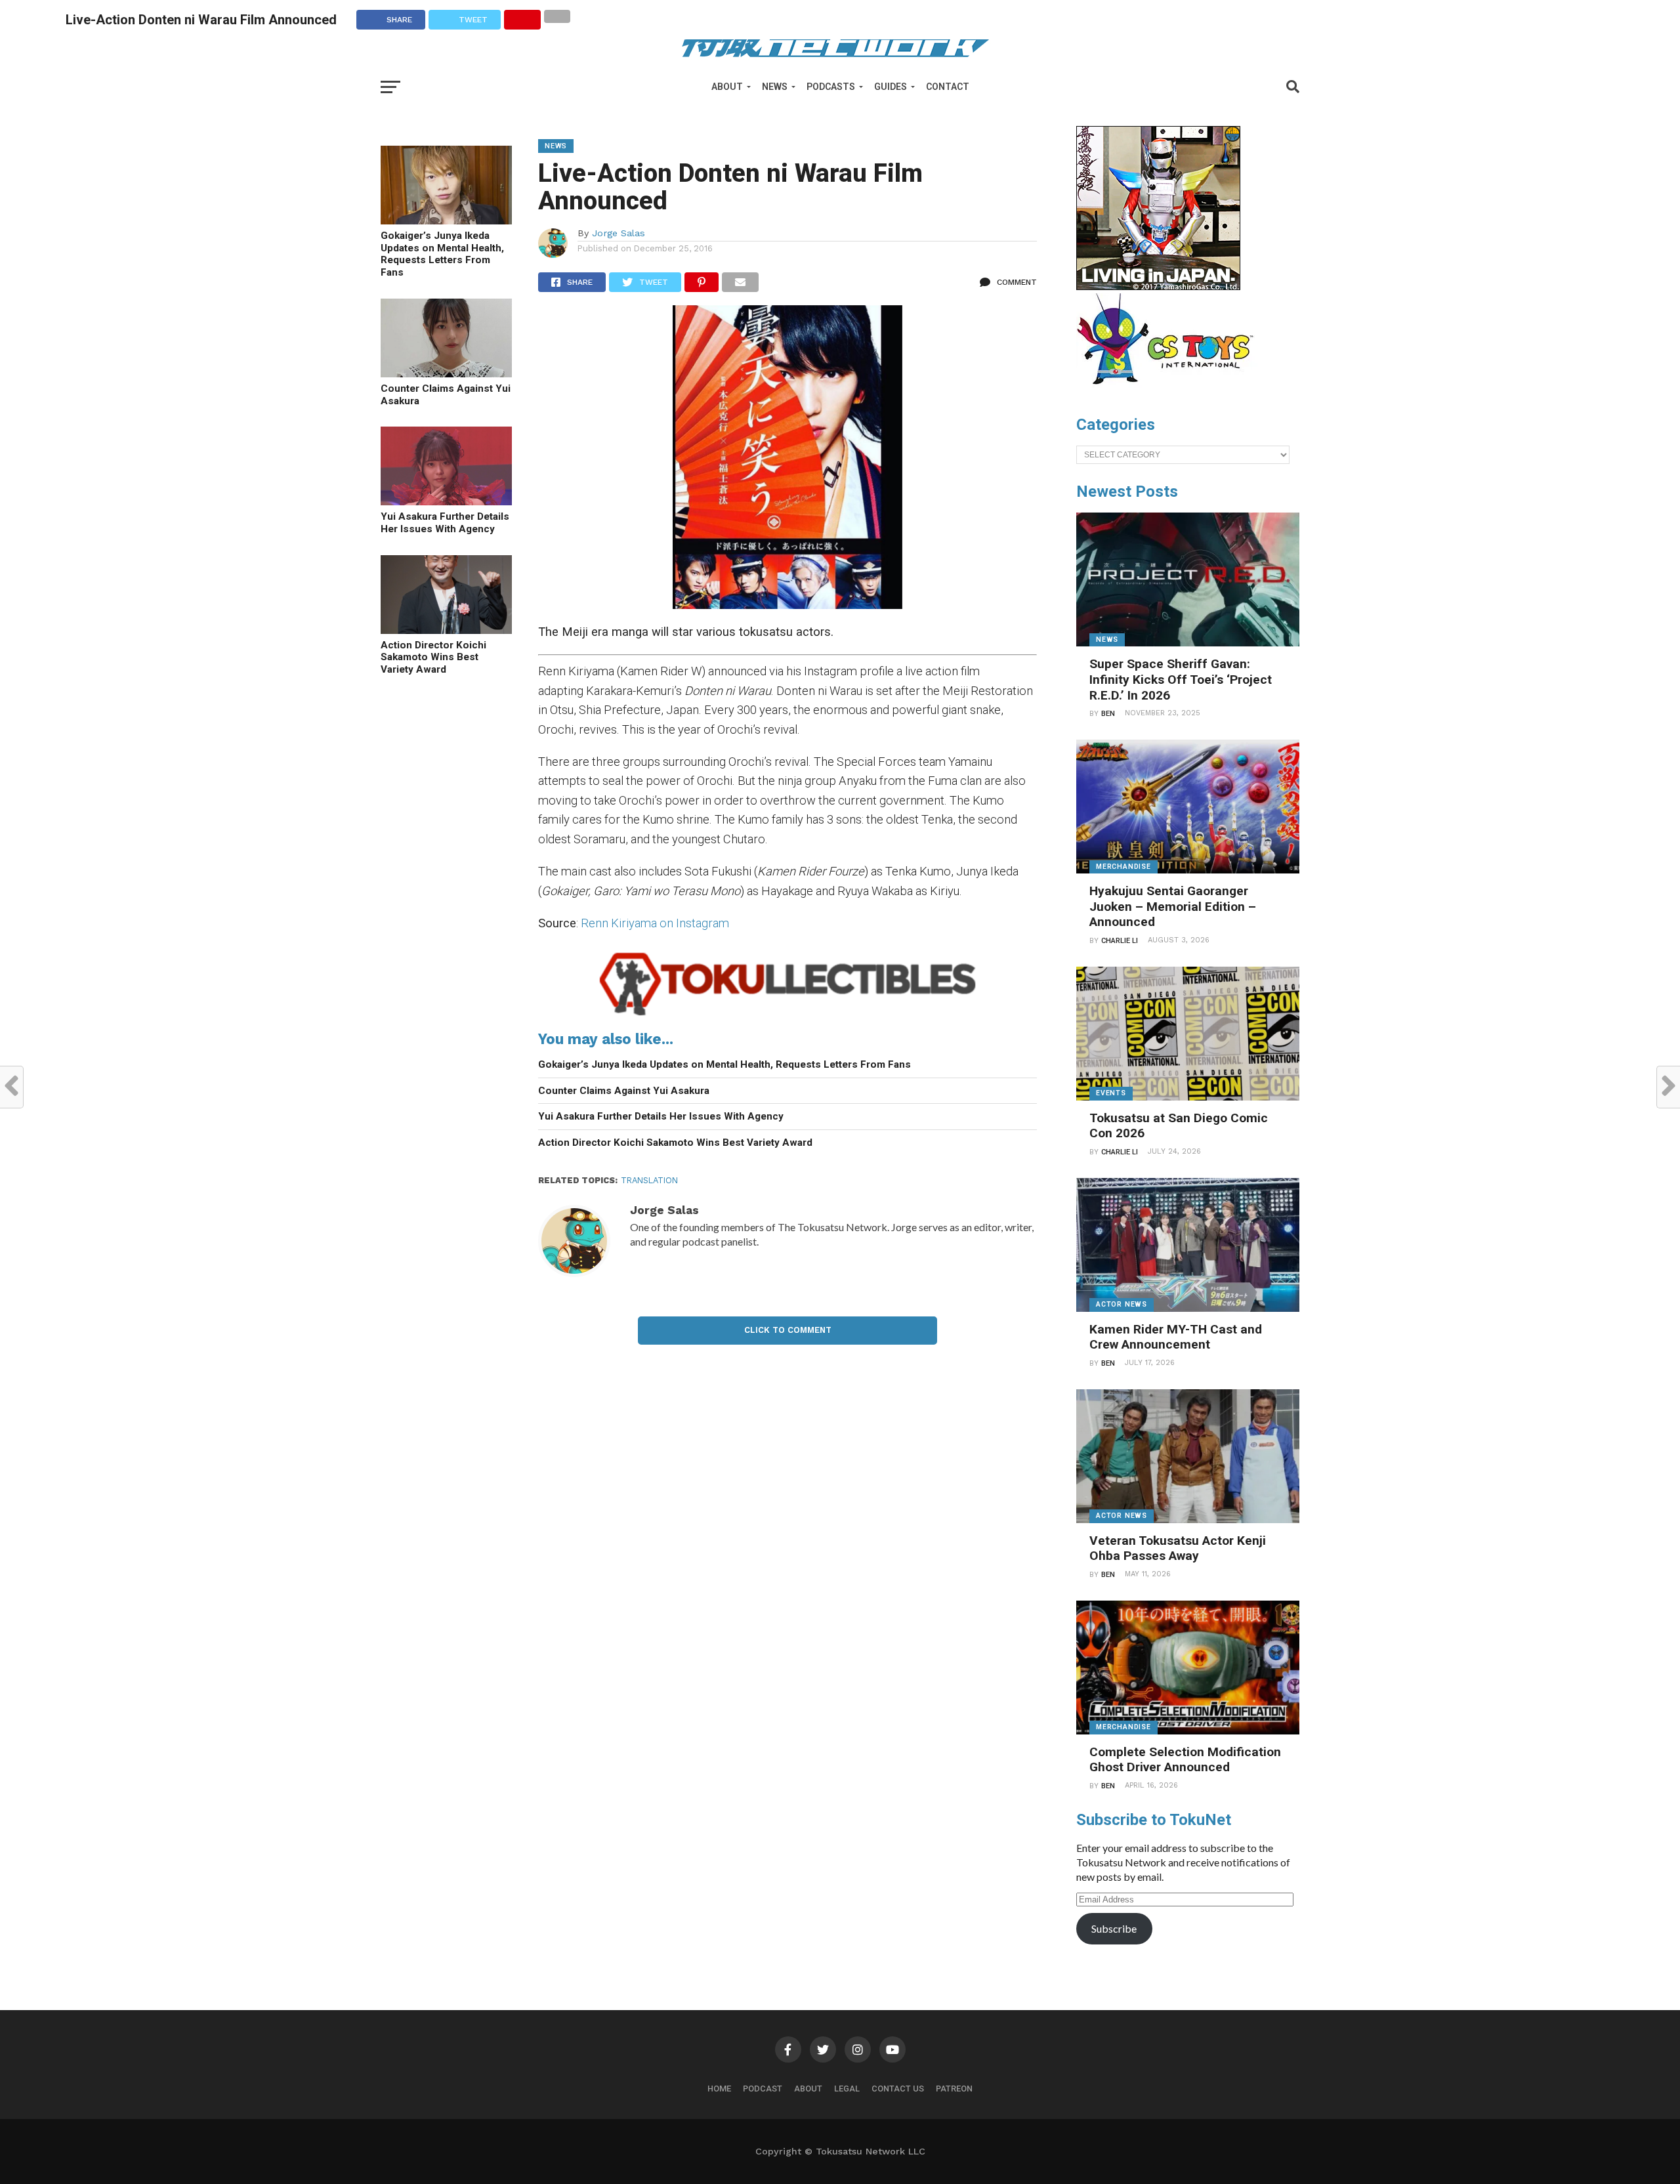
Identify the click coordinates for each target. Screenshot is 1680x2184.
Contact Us (898, 2089)
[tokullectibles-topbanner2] (787, 1016)
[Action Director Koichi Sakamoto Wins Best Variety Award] (446, 630)
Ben (1108, 714)
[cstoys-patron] (1170, 391)
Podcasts (831, 87)
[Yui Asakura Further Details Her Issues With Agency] (446, 501)
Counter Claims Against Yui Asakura (446, 395)
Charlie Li (1120, 941)
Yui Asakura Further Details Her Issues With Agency (445, 523)
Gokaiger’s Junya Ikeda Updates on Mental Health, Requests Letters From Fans (442, 254)
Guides (891, 87)
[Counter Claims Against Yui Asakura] (446, 373)
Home (719, 2089)
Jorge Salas (619, 233)
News (775, 87)
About (727, 87)
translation (649, 1180)
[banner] (1158, 287)
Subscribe (1114, 1928)
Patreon (954, 2089)
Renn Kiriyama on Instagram (655, 923)
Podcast (763, 2089)
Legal (847, 2089)
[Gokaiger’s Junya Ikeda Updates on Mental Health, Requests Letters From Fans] (446, 220)
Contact (948, 87)
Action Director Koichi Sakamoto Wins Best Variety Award (433, 657)
